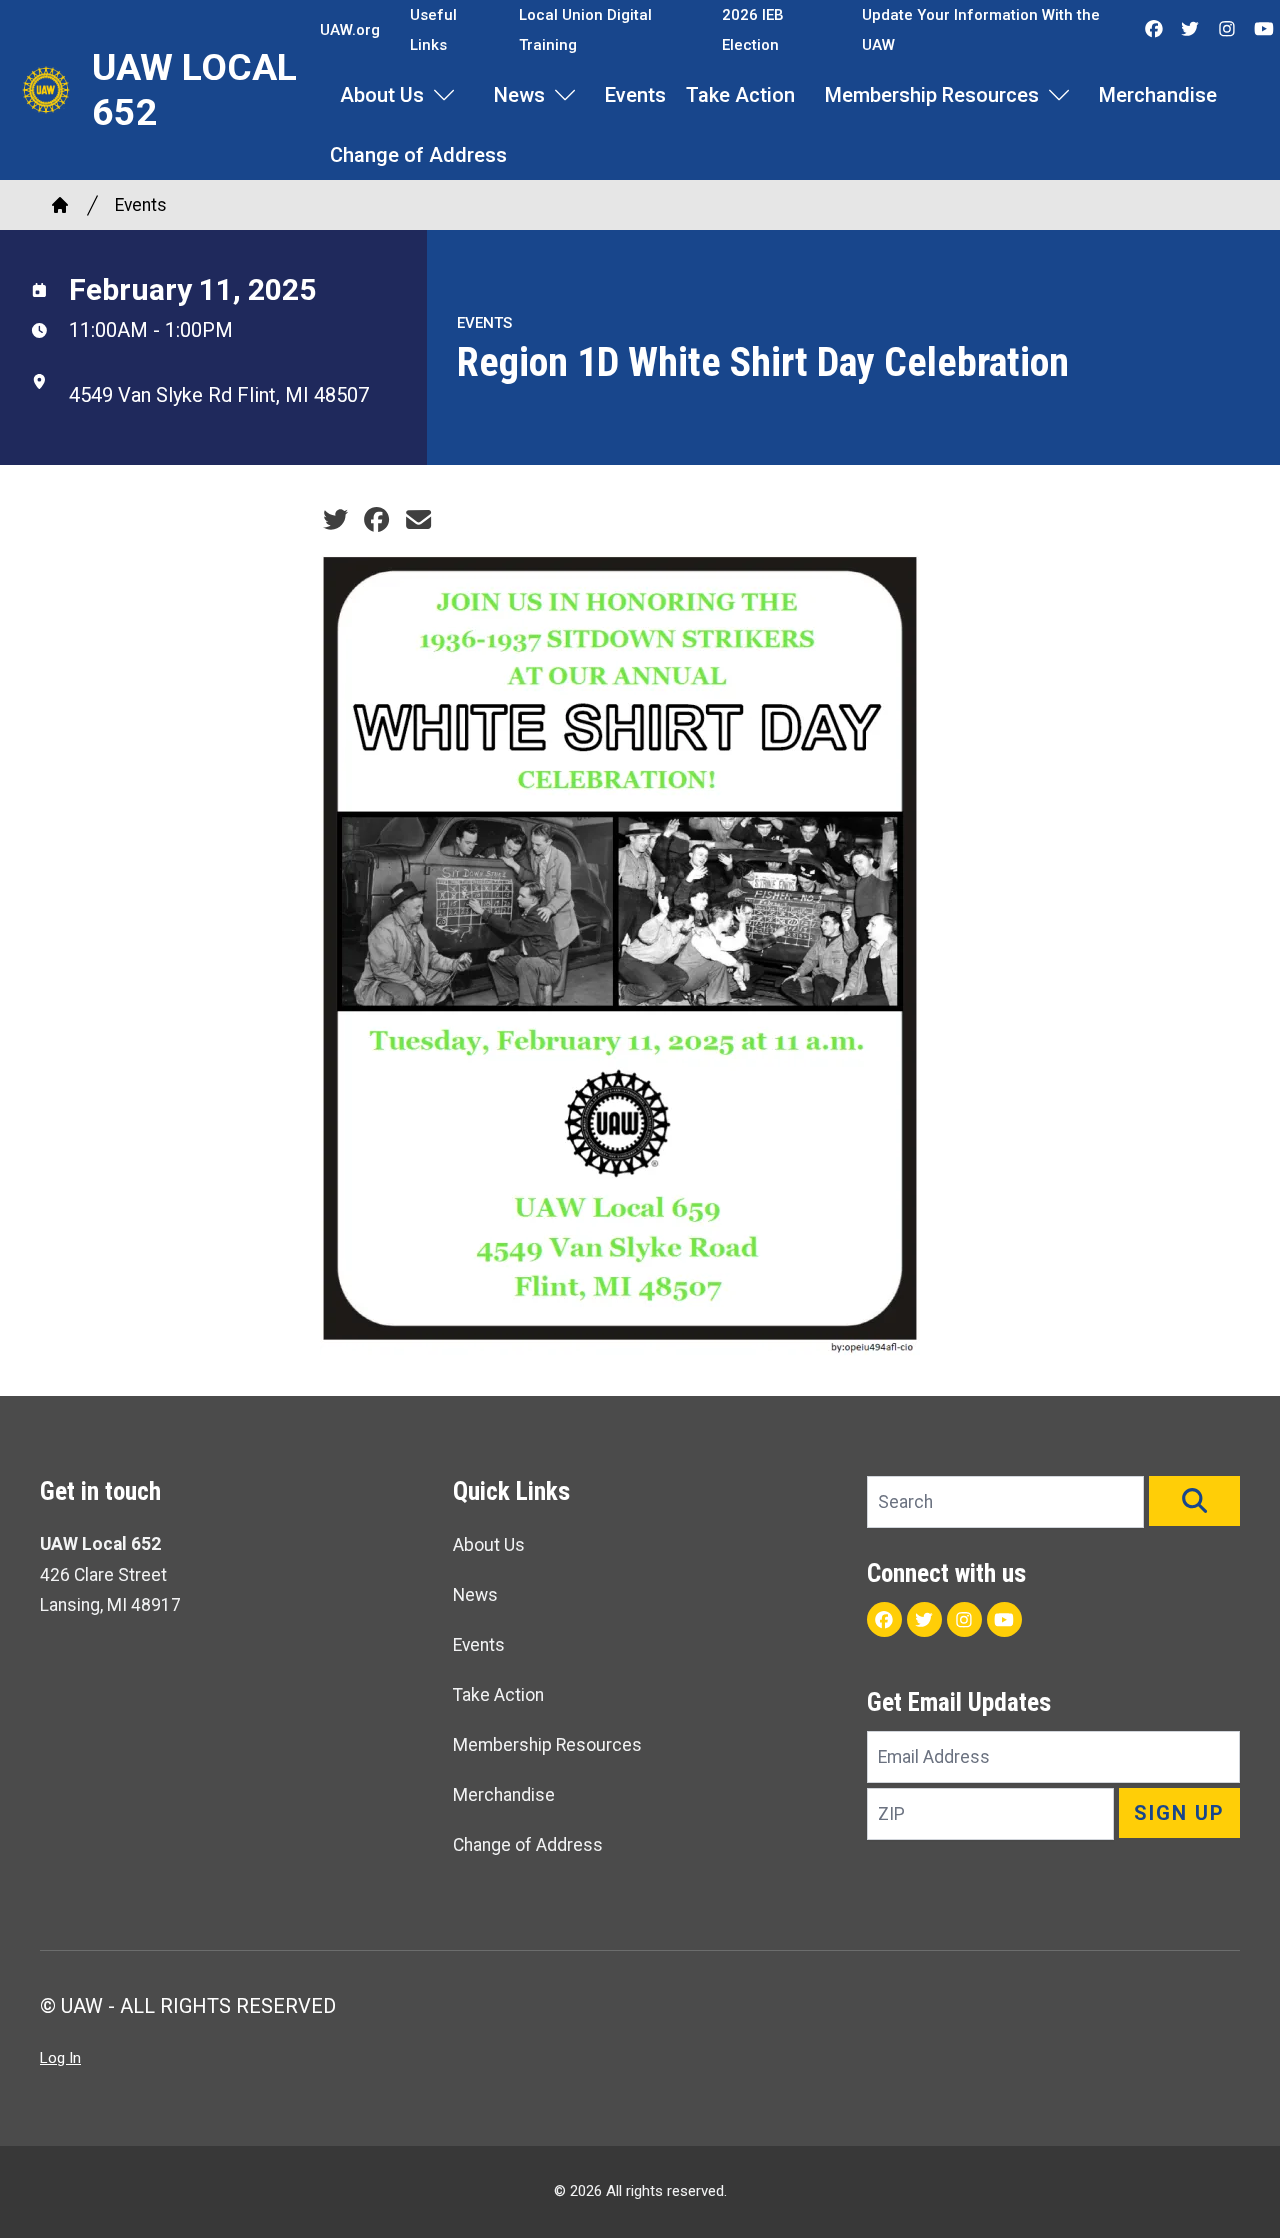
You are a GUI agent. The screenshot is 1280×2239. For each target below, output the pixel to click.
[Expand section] (444, 95)
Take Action (740, 95)
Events (635, 95)
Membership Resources (932, 95)
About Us (382, 95)
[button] (1194, 1501)
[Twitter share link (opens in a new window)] (335, 520)
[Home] (60, 205)
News (519, 95)
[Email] (418, 520)
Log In (60, 2058)
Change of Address (418, 155)
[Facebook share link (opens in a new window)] (376, 520)
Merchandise (1158, 95)
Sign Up (1179, 1813)
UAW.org (350, 30)
